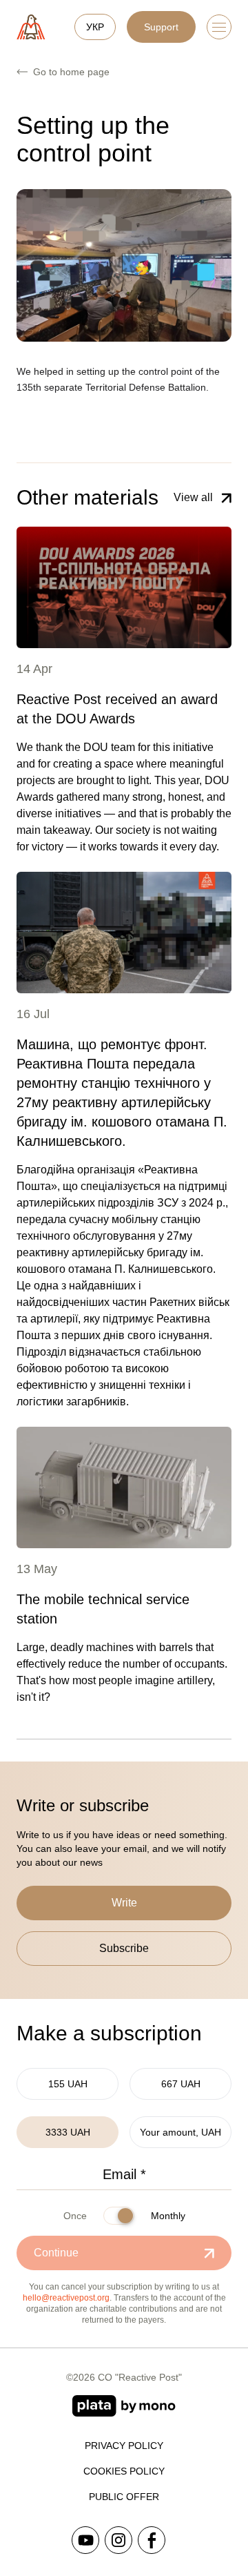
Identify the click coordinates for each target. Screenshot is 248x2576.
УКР (95, 27)
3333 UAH (68, 2132)
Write (124, 1903)
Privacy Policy (124, 2446)
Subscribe (124, 1948)
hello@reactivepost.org (66, 2298)
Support (161, 27)
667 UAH (181, 2084)
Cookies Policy (124, 2471)
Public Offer (124, 2497)
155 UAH (68, 2084)
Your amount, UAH (180, 2132)
